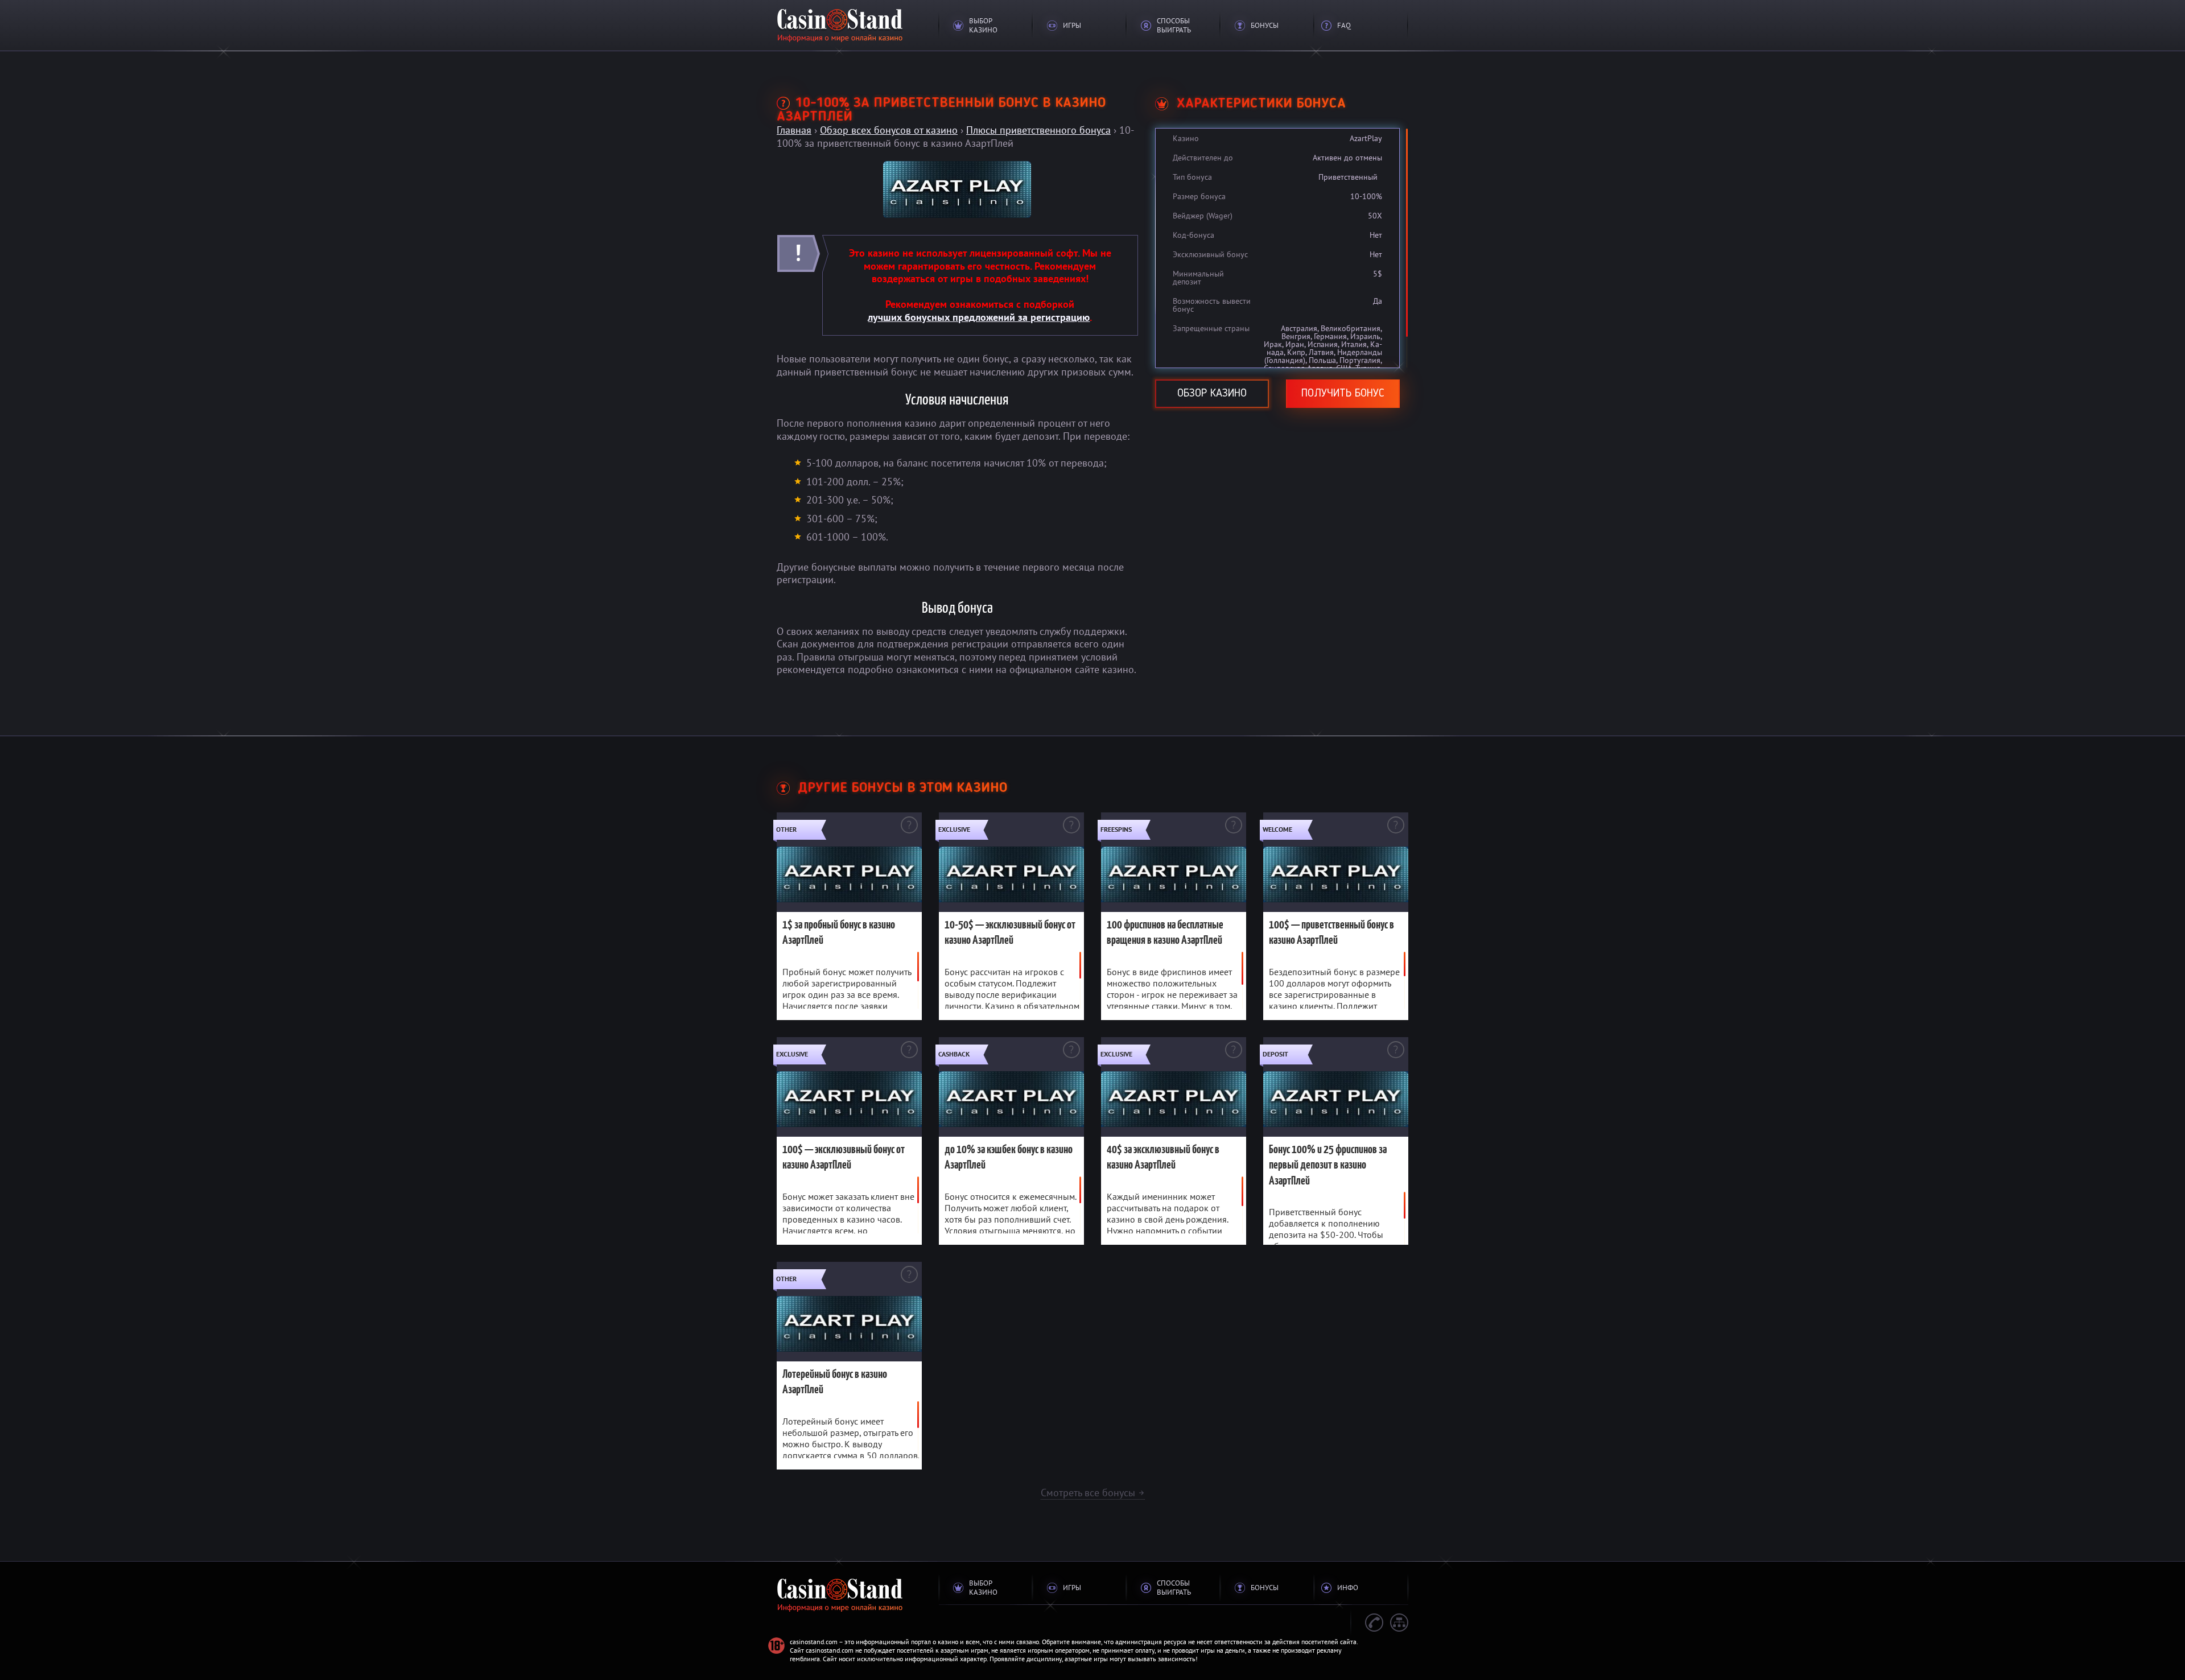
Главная (794, 130)
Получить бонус (1343, 394)
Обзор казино (1212, 394)
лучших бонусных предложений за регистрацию (979, 317)
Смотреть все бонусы (1093, 1493)
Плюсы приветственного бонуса (1038, 130)
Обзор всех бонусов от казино (889, 130)
